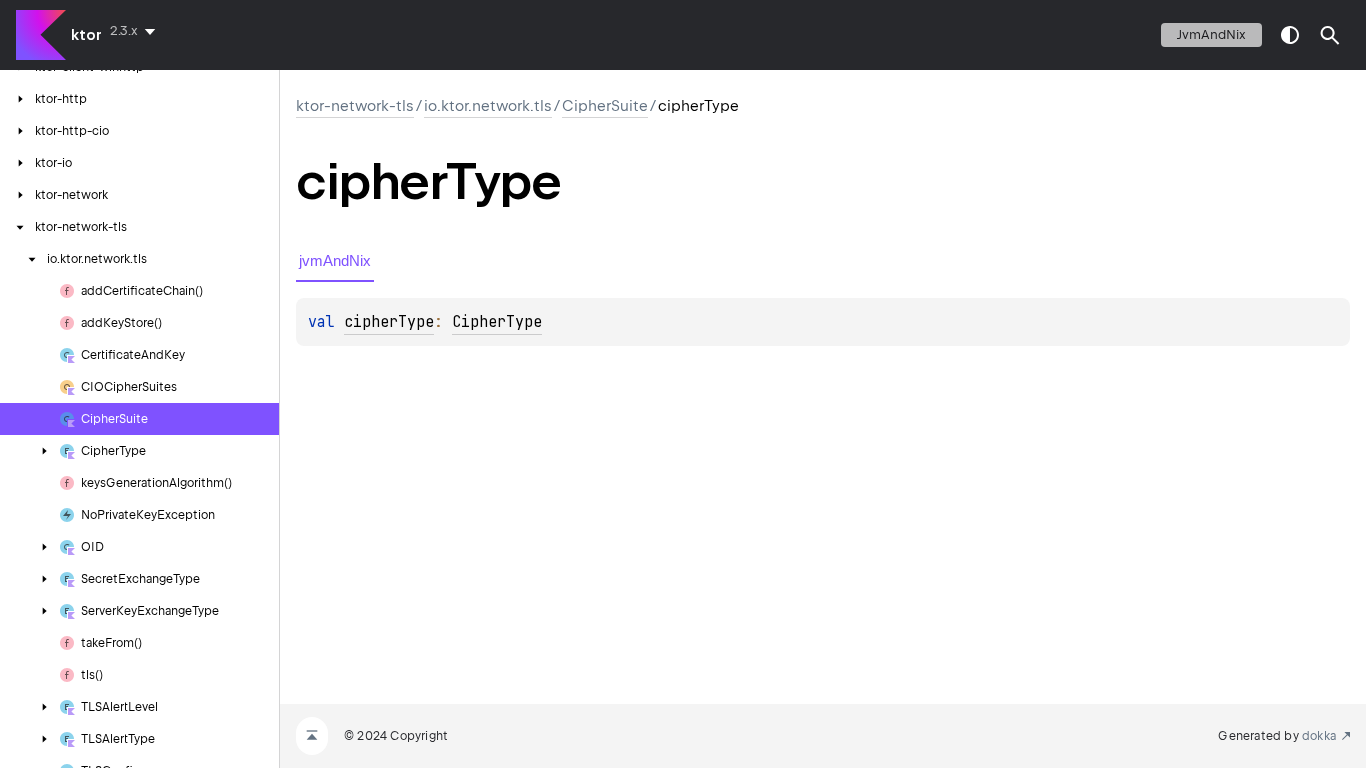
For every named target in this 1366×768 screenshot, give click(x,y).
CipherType (497, 322)
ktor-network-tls (355, 106)
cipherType (389, 322)
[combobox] (136, 31)
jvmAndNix (1211, 34)
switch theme (1290, 35)
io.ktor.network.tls (488, 106)
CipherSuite (605, 106)
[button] (1330, 35)
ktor (86, 35)
